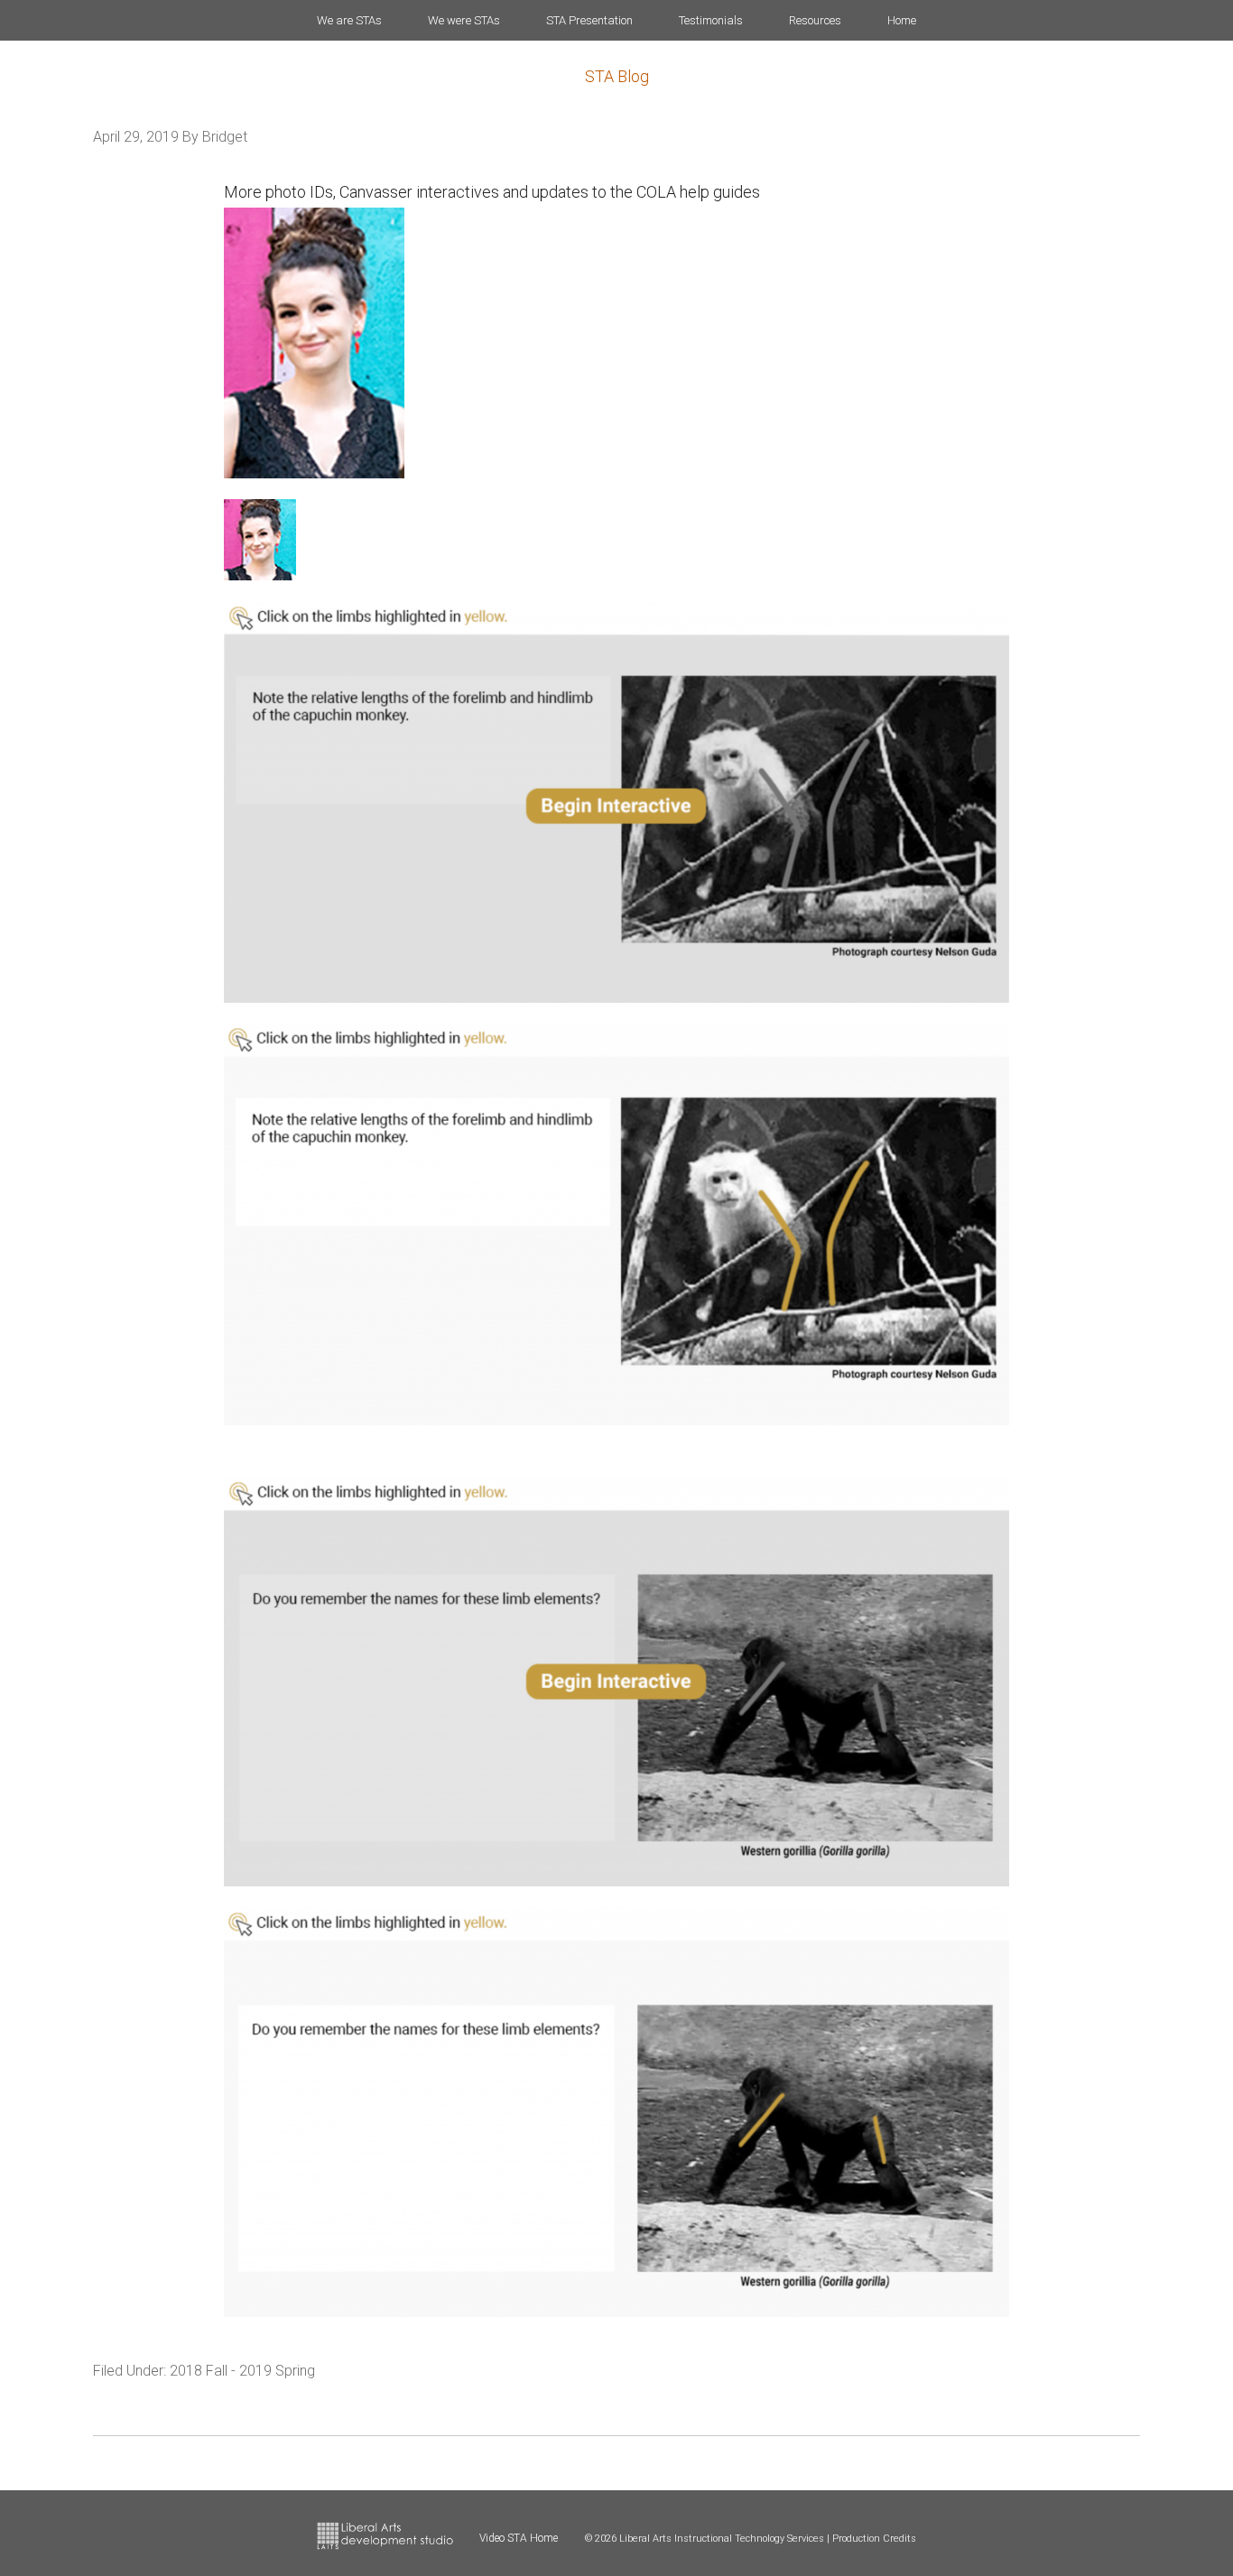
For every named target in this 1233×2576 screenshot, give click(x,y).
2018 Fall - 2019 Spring (242, 2371)
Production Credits (874, 2539)
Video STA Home (519, 2538)
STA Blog (617, 76)
